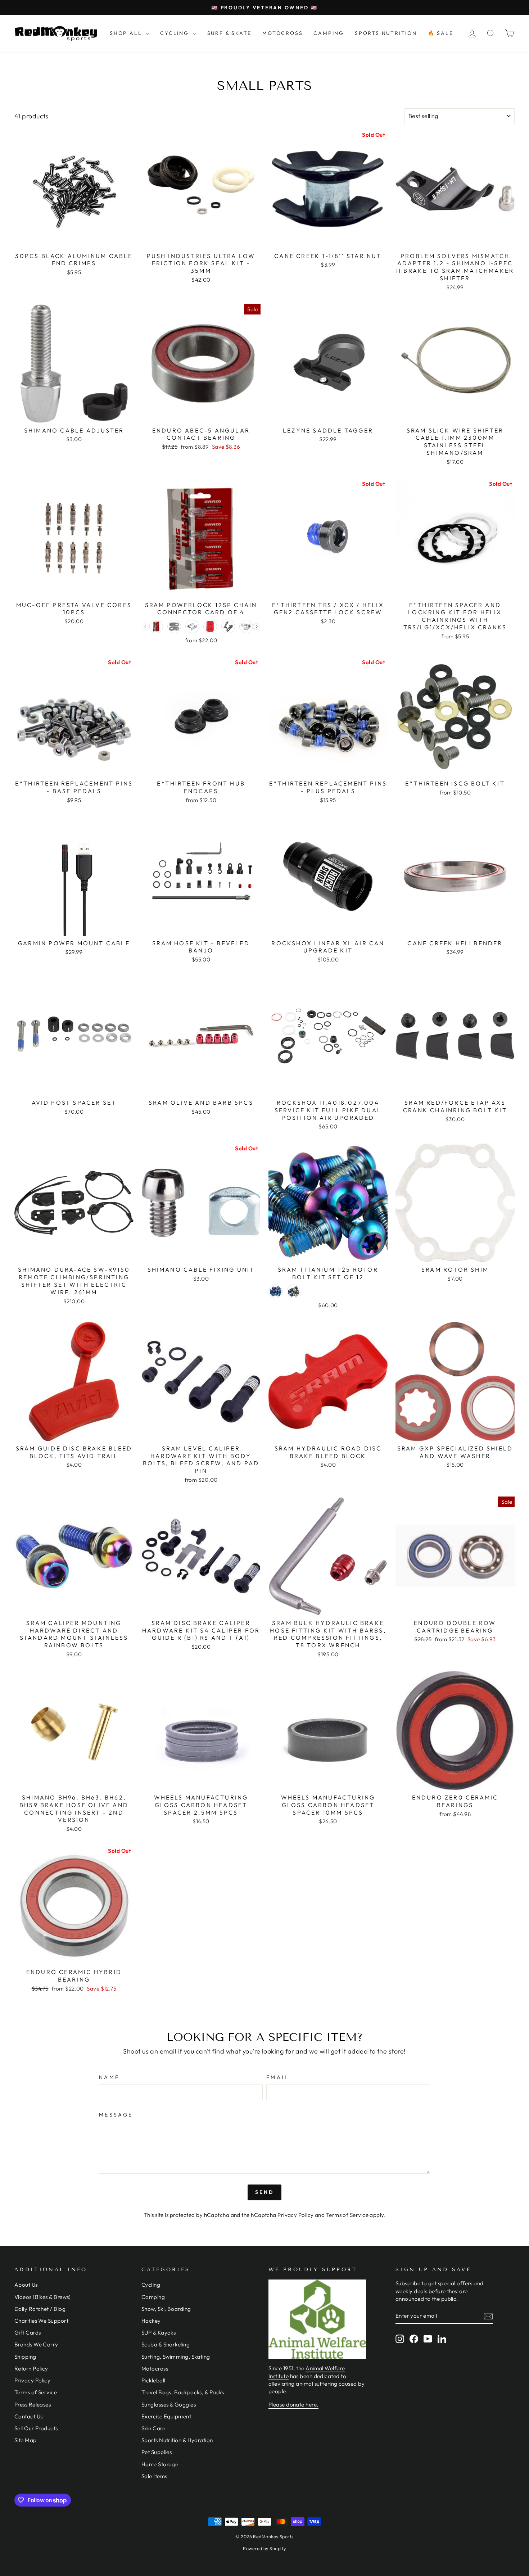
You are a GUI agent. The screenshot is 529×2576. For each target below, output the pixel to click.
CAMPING (329, 33)
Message (116, 2115)
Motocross (155, 2369)
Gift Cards (28, 2333)
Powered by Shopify (264, 2548)
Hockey (151, 2321)
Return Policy (31, 2369)
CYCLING (175, 33)
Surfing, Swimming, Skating (176, 2357)
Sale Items (154, 2476)
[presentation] (257, 627)
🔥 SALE (441, 33)
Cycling (151, 2285)
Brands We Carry (36, 2344)
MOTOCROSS (282, 33)
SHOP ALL (127, 33)
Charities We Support (41, 2321)
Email (278, 2077)
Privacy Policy (295, 2215)
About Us (26, 2285)
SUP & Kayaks (159, 2333)
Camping (153, 2297)
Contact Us (29, 2416)
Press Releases (33, 2405)
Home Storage (160, 2464)
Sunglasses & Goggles (169, 2405)
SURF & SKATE (230, 33)
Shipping (25, 2357)
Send (265, 2192)
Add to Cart (74, 240)
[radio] (156, 626)
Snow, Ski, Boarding (166, 2309)
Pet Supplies (157, 2452)
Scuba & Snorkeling (166, 2344)
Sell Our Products (36, 2428)
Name (109, 2077)
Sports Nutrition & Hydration (177, 2440)
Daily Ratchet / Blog (40, 2309)
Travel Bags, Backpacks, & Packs (183, 2392)
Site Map (26, 2440)
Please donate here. (293, 2405)
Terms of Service (347, 2215)
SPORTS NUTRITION (386, 33)
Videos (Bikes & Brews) (43, 2297)
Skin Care (153, 2428)
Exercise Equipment (166, 2416)
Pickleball (153, 2380)
